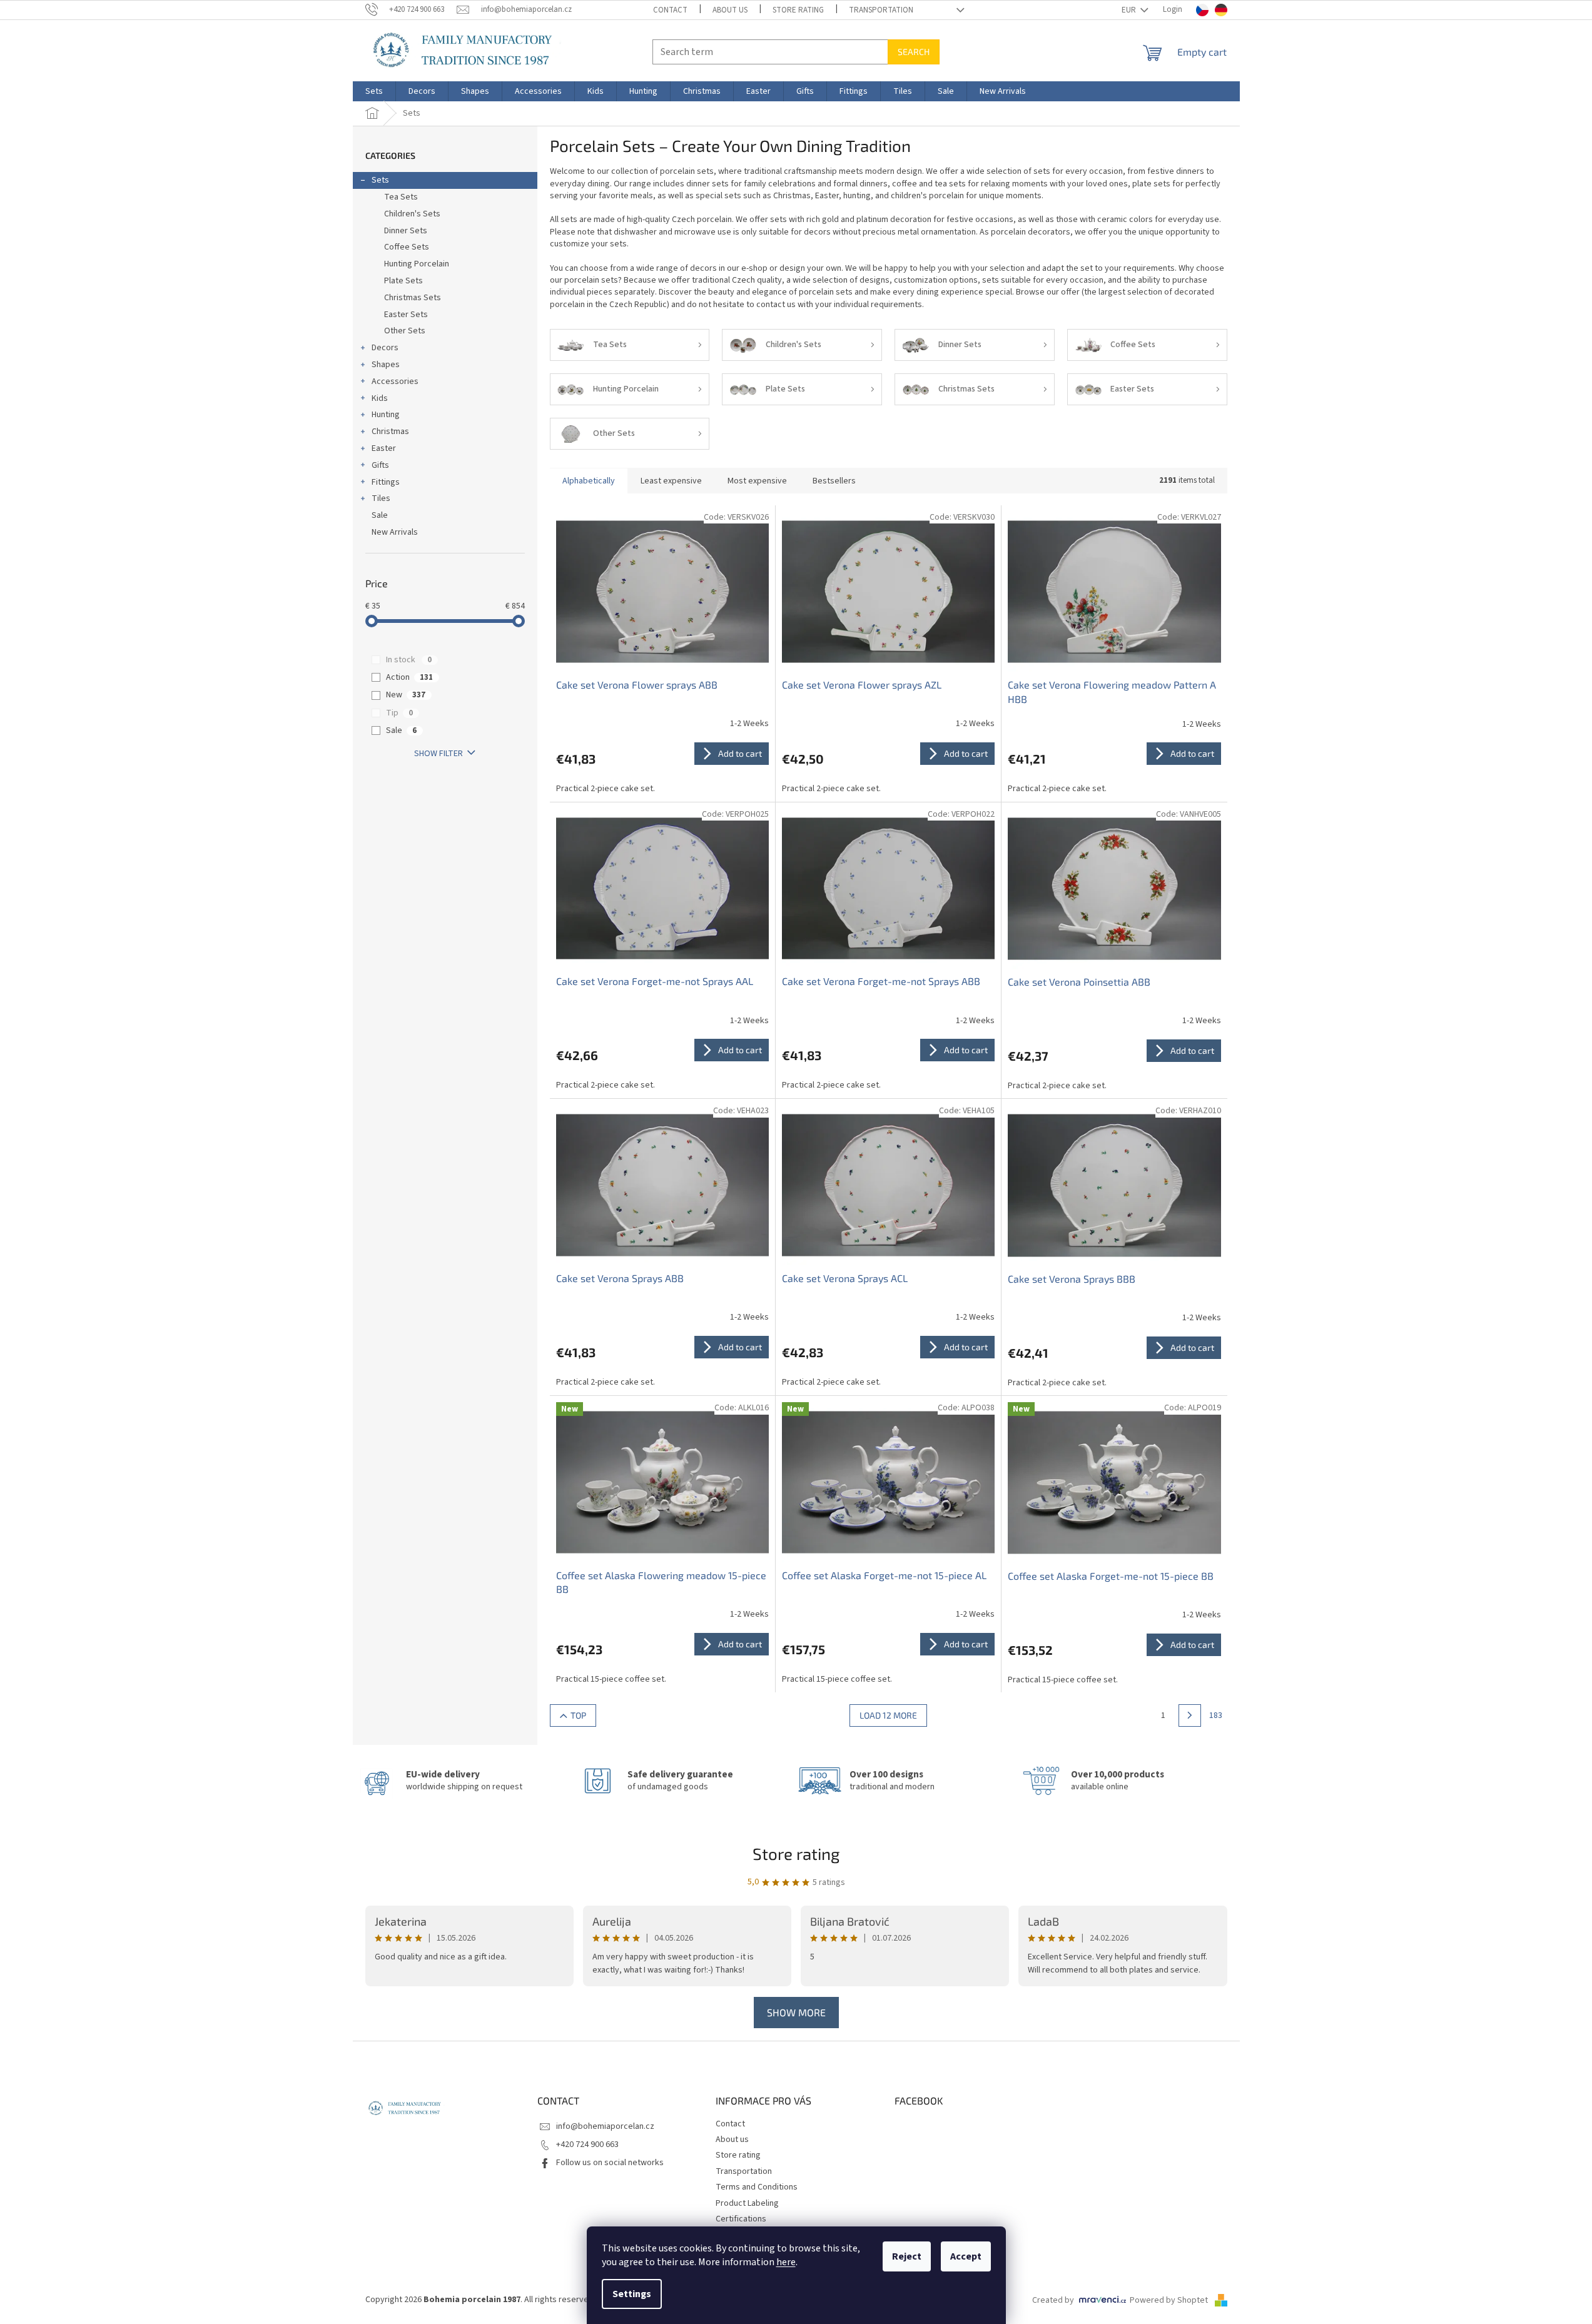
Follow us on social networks (610, 2163)
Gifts (380, 465)
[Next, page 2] (1190, 1715)
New (406, 695)
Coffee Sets (407, 247)
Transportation (881, 10)
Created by (1053, 2300)
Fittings (386, 482)
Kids (380, 398)
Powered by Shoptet (1170, 2300)
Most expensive (757, 481)
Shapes (386, 365)
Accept (966, 2256)
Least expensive (671, 481)
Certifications (741, 2219)
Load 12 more (888, 1715)
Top (578, 1715)
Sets (380, 180)
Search (914, 52)
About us (730, 10)
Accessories (395, 381)
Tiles (381, 498)
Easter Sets (406, 315)
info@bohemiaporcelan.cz (605, 2126)
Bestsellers (834, 481)
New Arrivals (395, 532)
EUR (1130, 10)
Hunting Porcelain (417, 264)
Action (409, 677)
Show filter (439, 754)
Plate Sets (403, 281)
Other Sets (405, 331)
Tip (399, 713)
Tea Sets (401, 197)
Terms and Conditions (757, 2187)
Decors (385, 348)
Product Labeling (747, 2203)
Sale (380, 515)
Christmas (390, 432)
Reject (907, 2256)
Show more (796, 2012)
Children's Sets (412, 214)
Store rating (798, 10)
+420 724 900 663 (587, 2145)
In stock (409, 660)
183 (1216, 1715)
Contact (670, 10)
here (786, 2262)
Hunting (386, 415)
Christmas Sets (413, 298)
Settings (632, 2294)
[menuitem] (374, 91)
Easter (384, 448)
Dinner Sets (406, 231)
